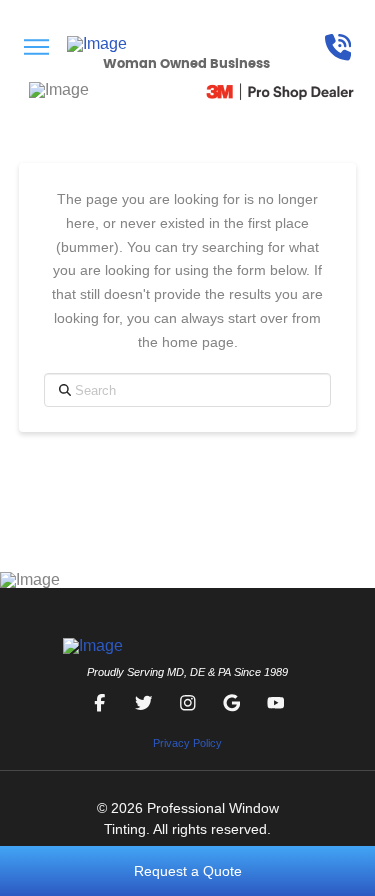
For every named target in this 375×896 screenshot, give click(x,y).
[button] (36, 48)
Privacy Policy (187, 743)
